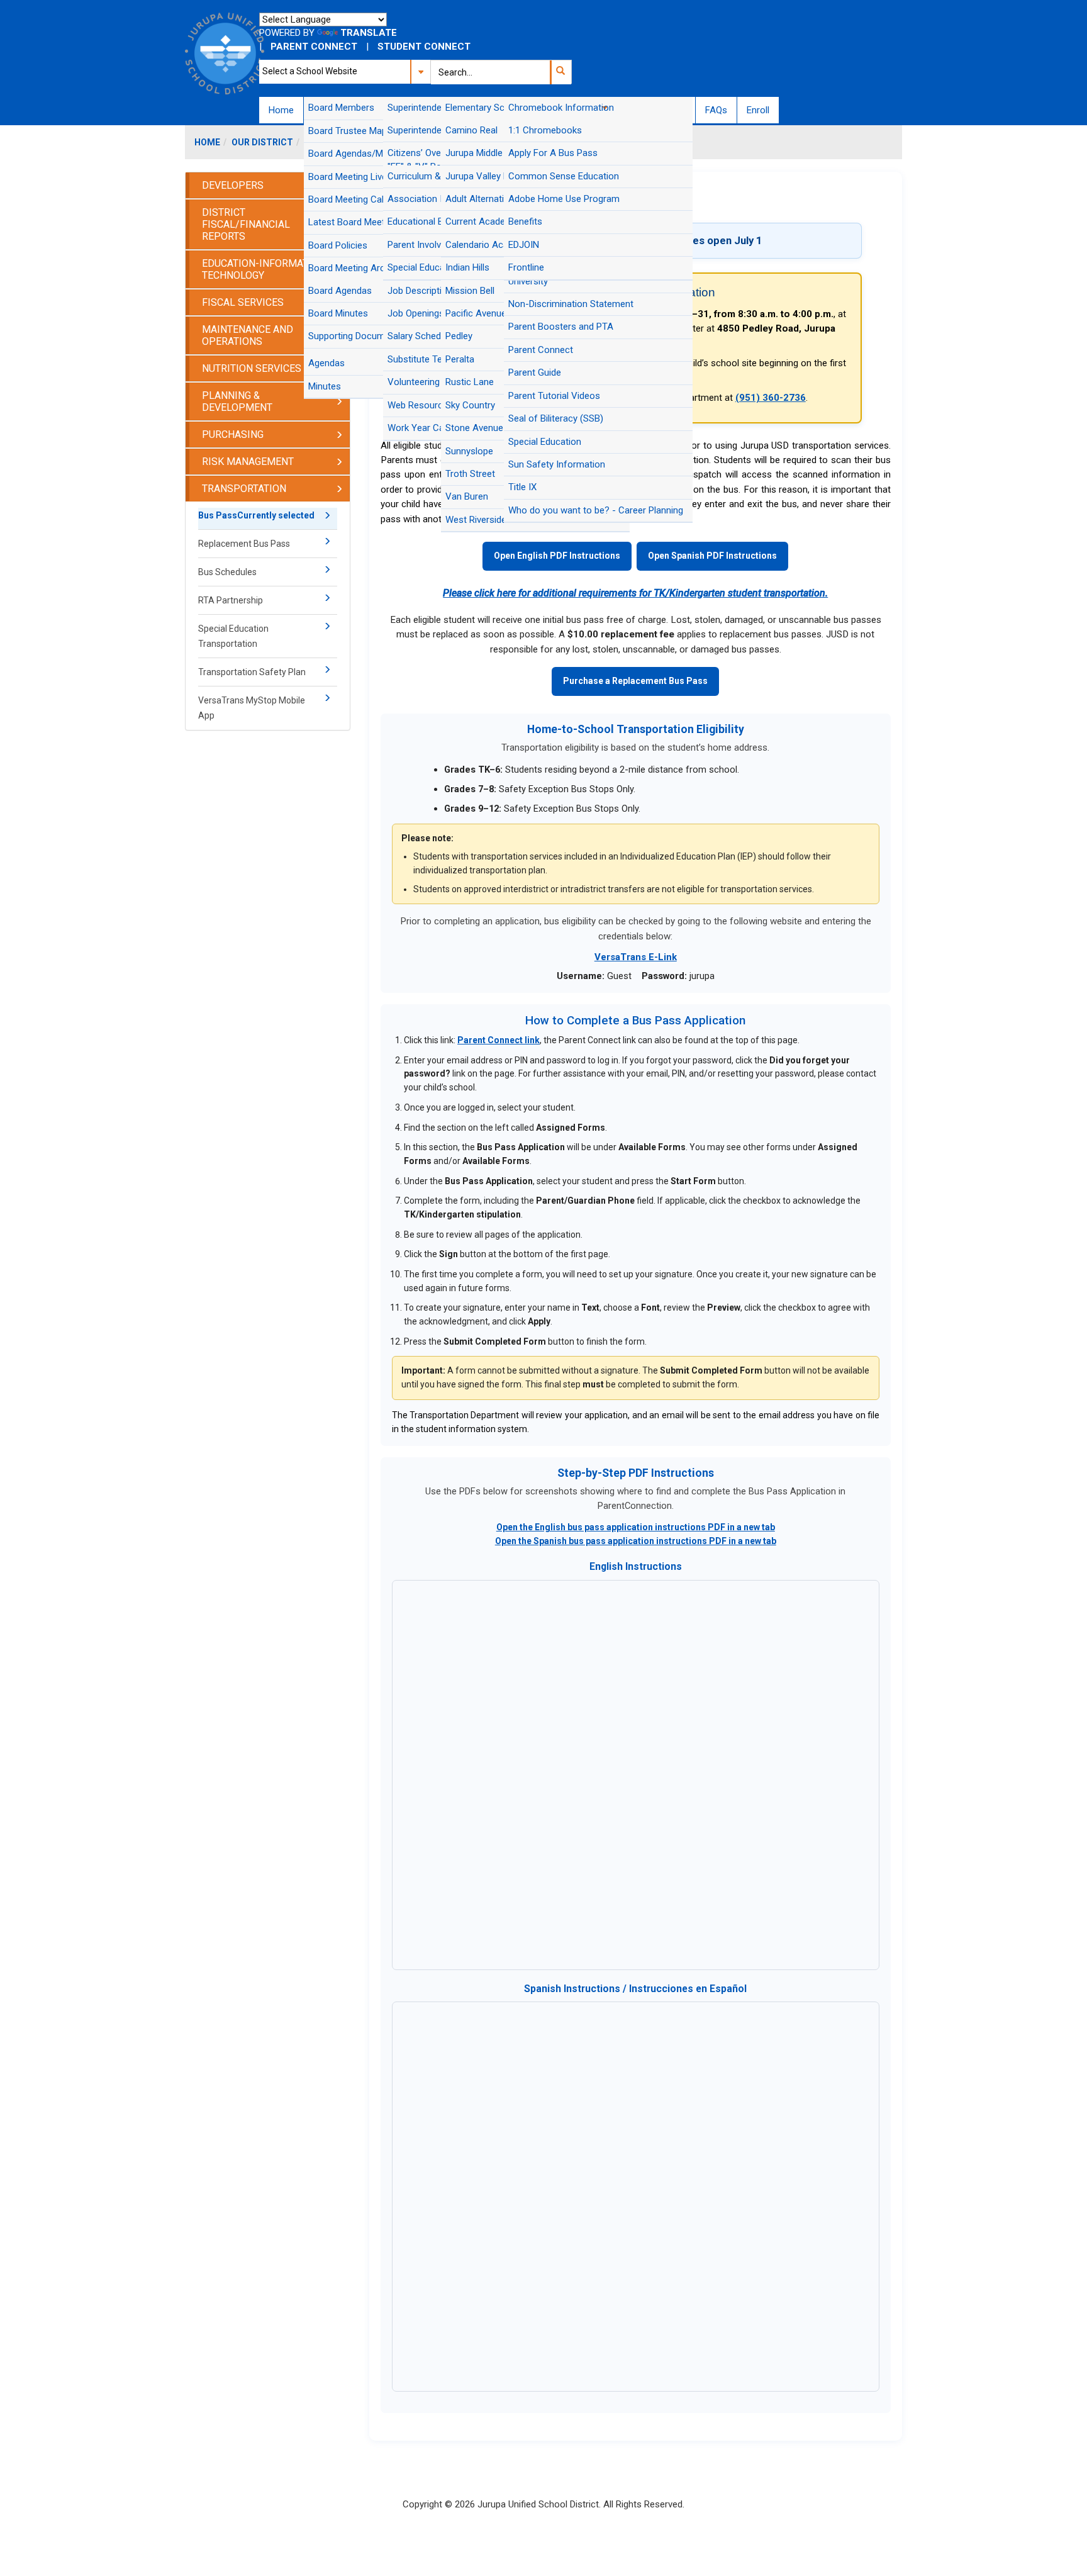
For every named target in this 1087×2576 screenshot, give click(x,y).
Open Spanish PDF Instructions (712, 556)
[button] (560, 72)
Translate (369, 33)
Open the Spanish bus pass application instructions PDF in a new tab (636, 1541)
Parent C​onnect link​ (499, 1040)
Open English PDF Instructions (557, 556)
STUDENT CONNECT (424, 47)
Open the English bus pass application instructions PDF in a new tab (636, 1527)
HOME (207, 142)
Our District (262, 142)
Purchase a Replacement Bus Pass (635, 681)
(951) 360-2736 (771, 398)
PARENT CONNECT (314, 47)
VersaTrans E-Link (636, 957)
